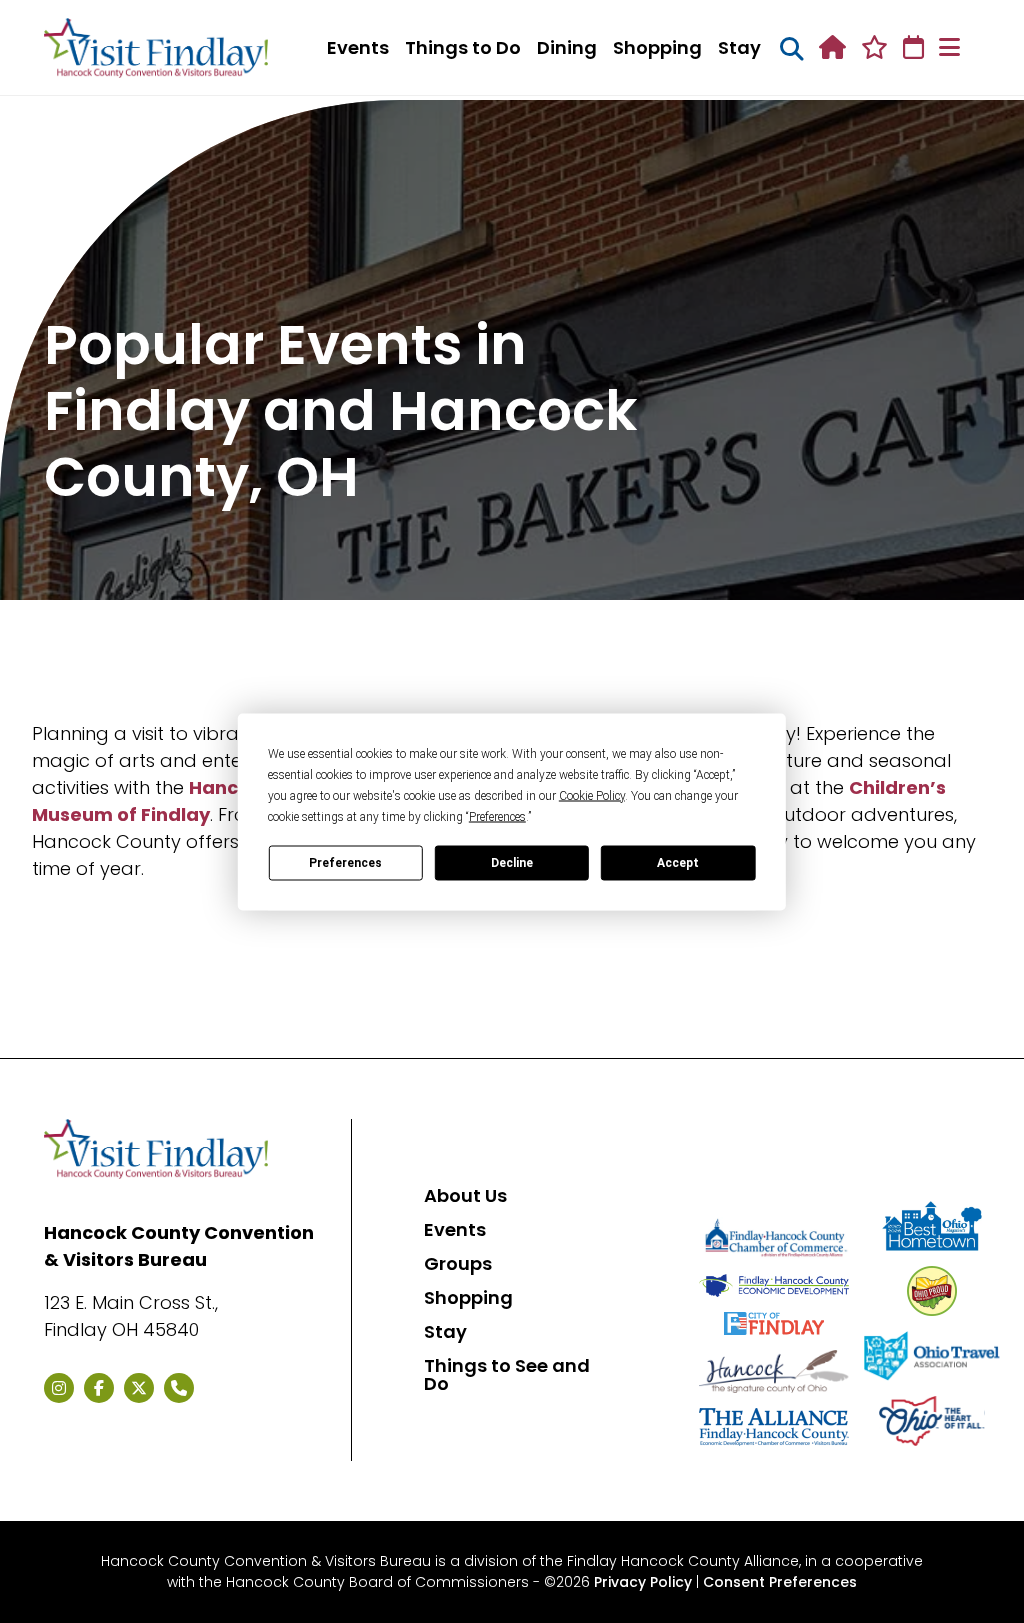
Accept (678, 863)
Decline (512, 863)
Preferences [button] (497, 816)
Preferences (345, 863)
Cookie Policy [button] (592, 795)
